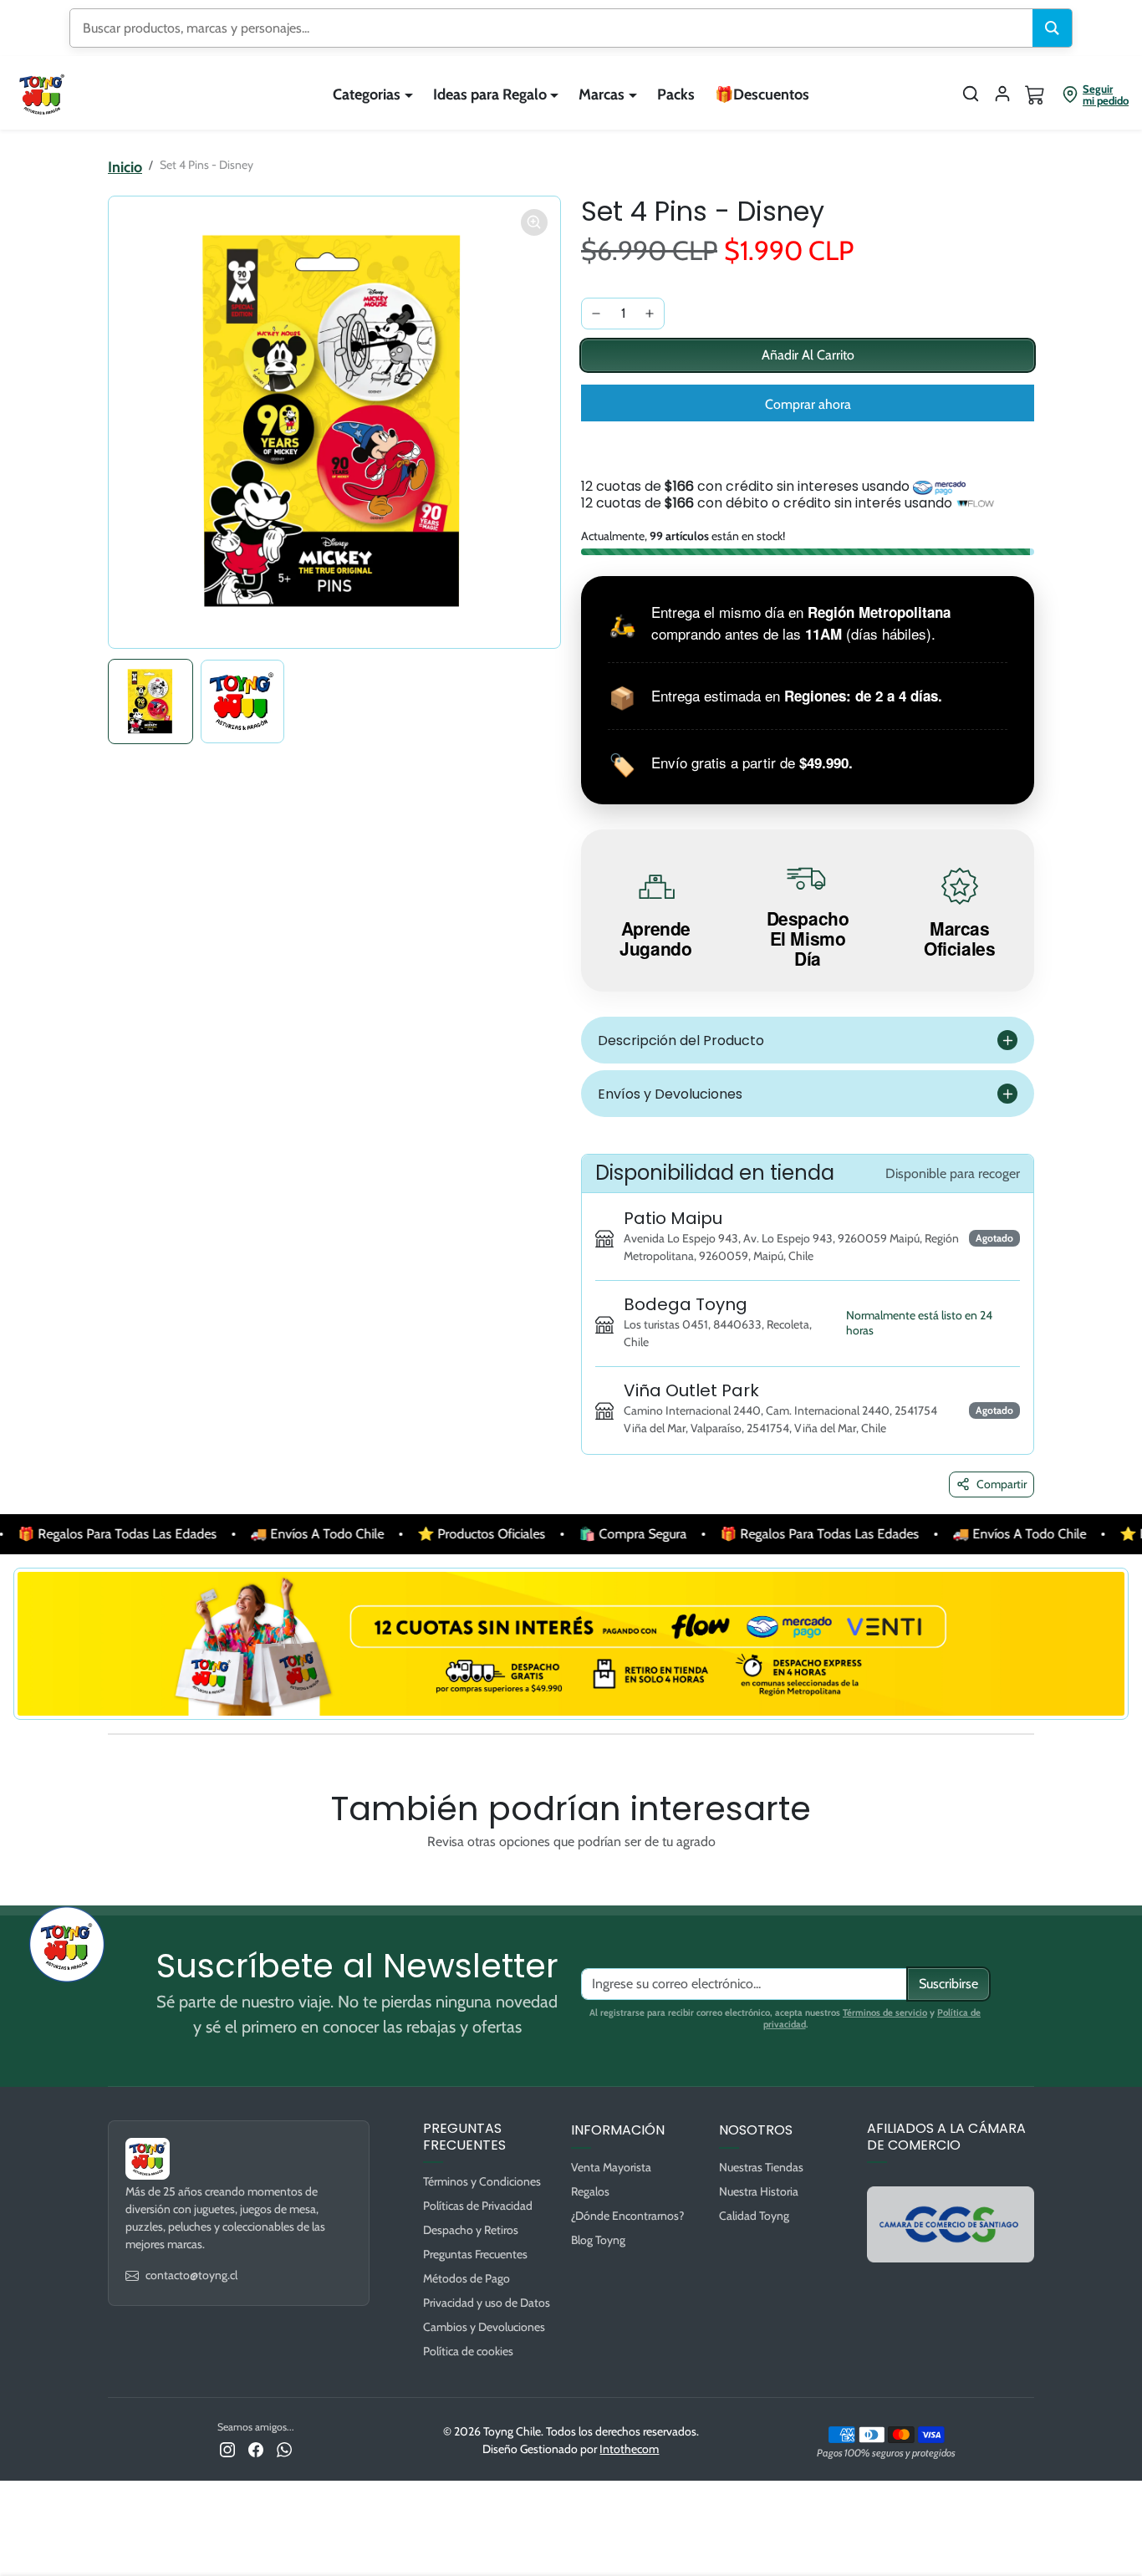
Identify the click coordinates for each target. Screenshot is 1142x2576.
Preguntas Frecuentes (475, 2254)
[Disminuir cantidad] (596, 314)
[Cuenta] (1002, 94)
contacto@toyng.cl (191, 2275)
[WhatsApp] (284, 2448)
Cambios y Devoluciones (484, 2327)
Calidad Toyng (754, 2216)
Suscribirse (948, 1984)
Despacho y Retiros (471, 2230)
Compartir (1002, 1484)
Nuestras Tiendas (761, 2167)
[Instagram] (227, 2448)
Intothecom (629, 2449)
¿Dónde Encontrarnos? (627, 2216)
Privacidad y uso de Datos (487, 2303)
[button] (971, 94)
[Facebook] (256, 2448)
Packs (676, 94)
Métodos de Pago (466, 2278)
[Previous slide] (120, 1880)
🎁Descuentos (762, 94)
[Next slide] (1022, 1880)
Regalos (590, 2191)
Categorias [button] (367, 94)
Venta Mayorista (611, 2167)
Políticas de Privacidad (478, 2206)
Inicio (125, 167)
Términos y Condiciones (482, 2181)
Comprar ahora (808, 404)
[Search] (1052, 28)
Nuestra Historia (759, 2191)
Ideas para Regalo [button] (490, 94)
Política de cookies (468, 2351)
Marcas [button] (602, 94)
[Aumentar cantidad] (650, 314)
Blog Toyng (598, 2240)
